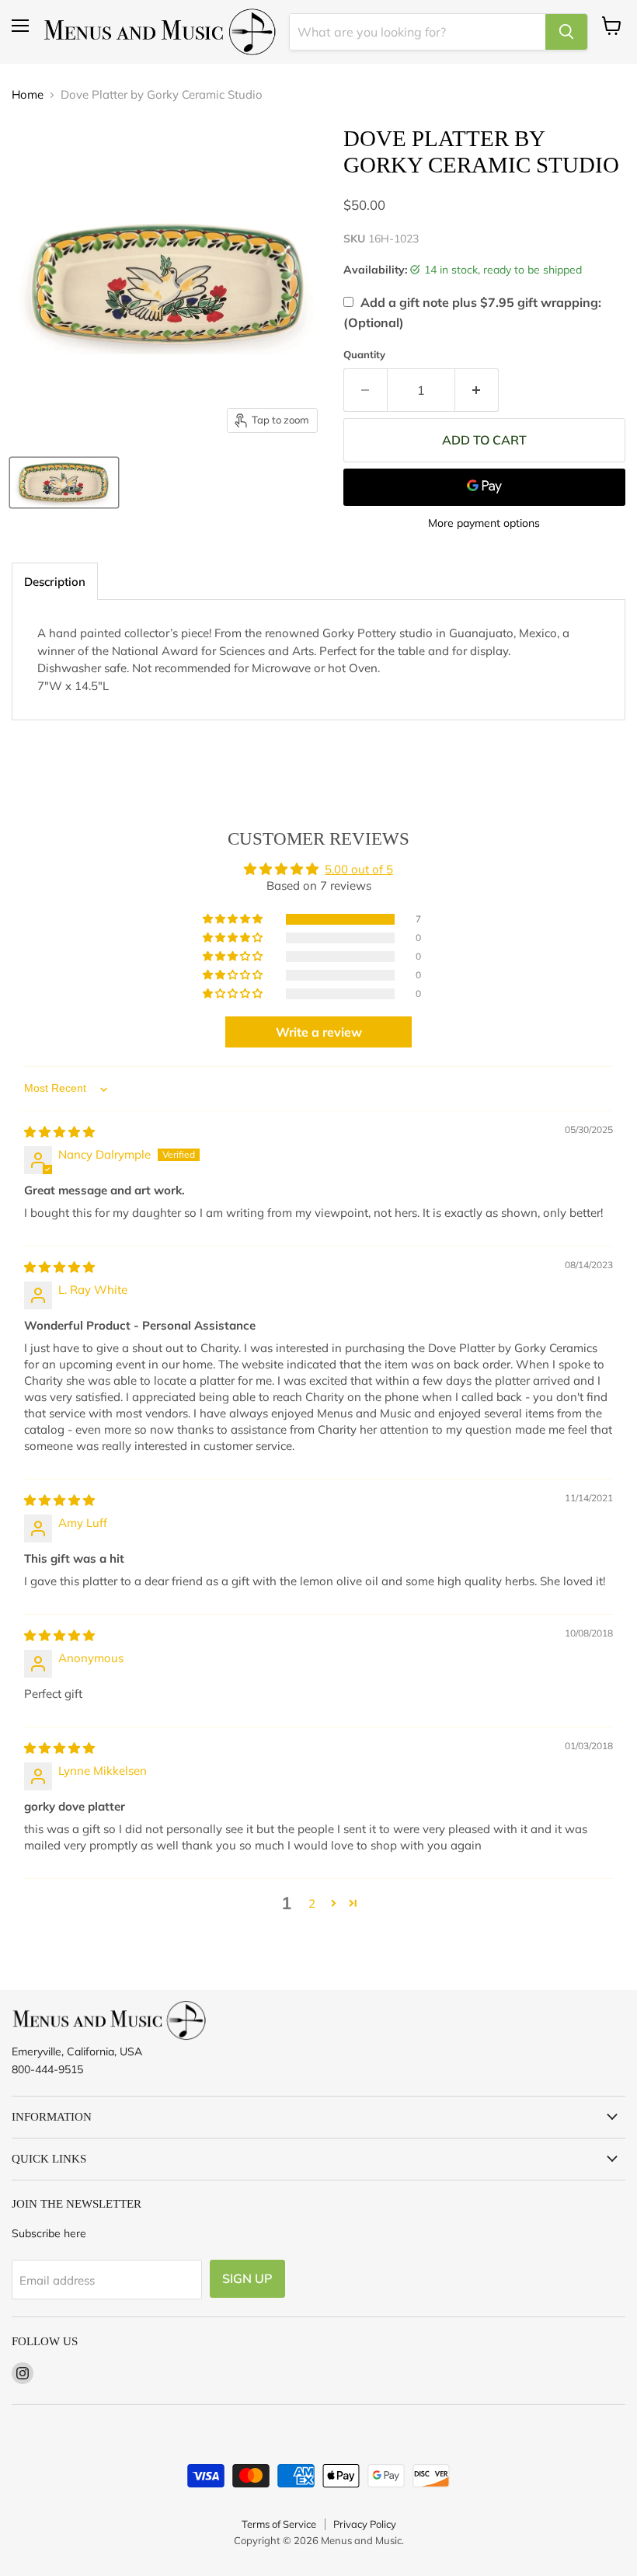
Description (55, 582)
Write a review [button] (319, 1032)
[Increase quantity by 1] (477, 390)
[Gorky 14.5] (64, 483)
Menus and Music (361, 2540)
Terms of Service (279, 2524)
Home (28, 94)
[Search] (566, 32)
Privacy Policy (365, 2524)
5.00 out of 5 (359, 869)
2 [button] (312, 1903)
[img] (59, 1132)
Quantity (364, 355)
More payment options (484, 523)
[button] (234, 919)
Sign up (247, 2278)
